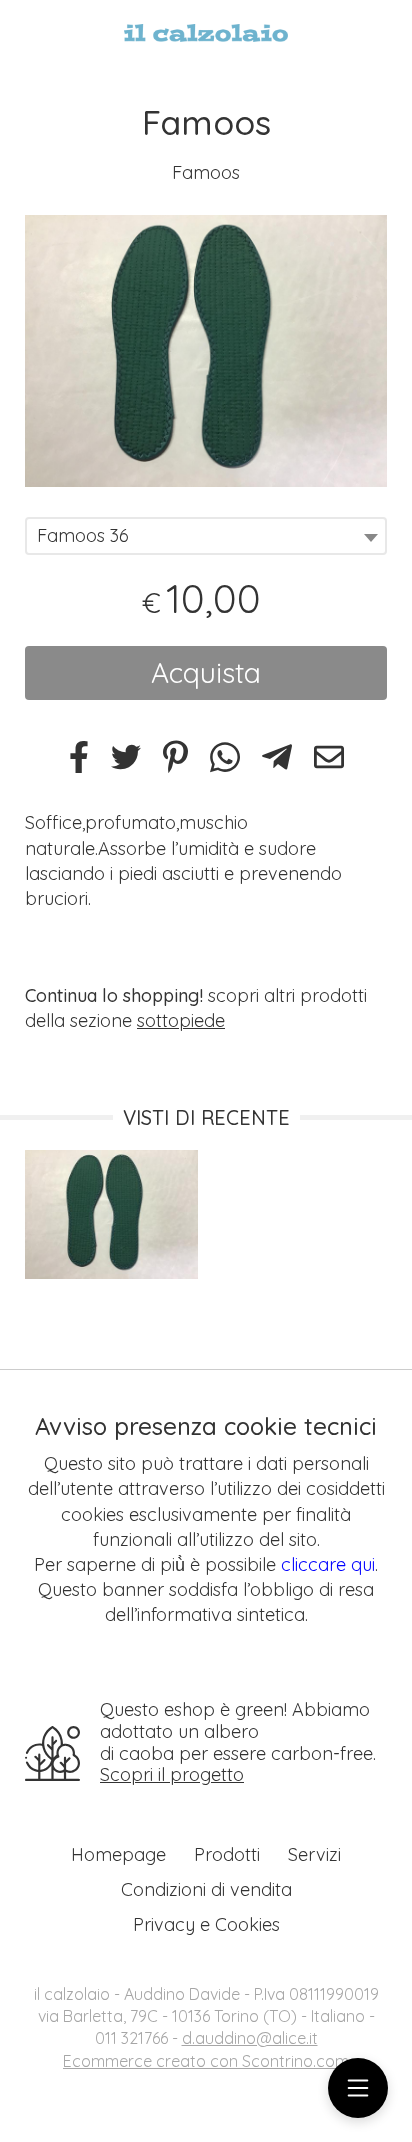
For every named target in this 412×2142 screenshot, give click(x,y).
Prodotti (227, 1854)
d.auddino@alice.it (250, 2038)
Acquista (206, 672)
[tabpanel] (206, 351)
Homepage (118, 1854)
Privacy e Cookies (206, 1924)
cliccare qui (328, 1564)
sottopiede (181, 1020)
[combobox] (206, 536)
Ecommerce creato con (206, 2061)
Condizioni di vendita (206, 1889)
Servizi (314, 1854)
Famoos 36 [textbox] (83, 535)
